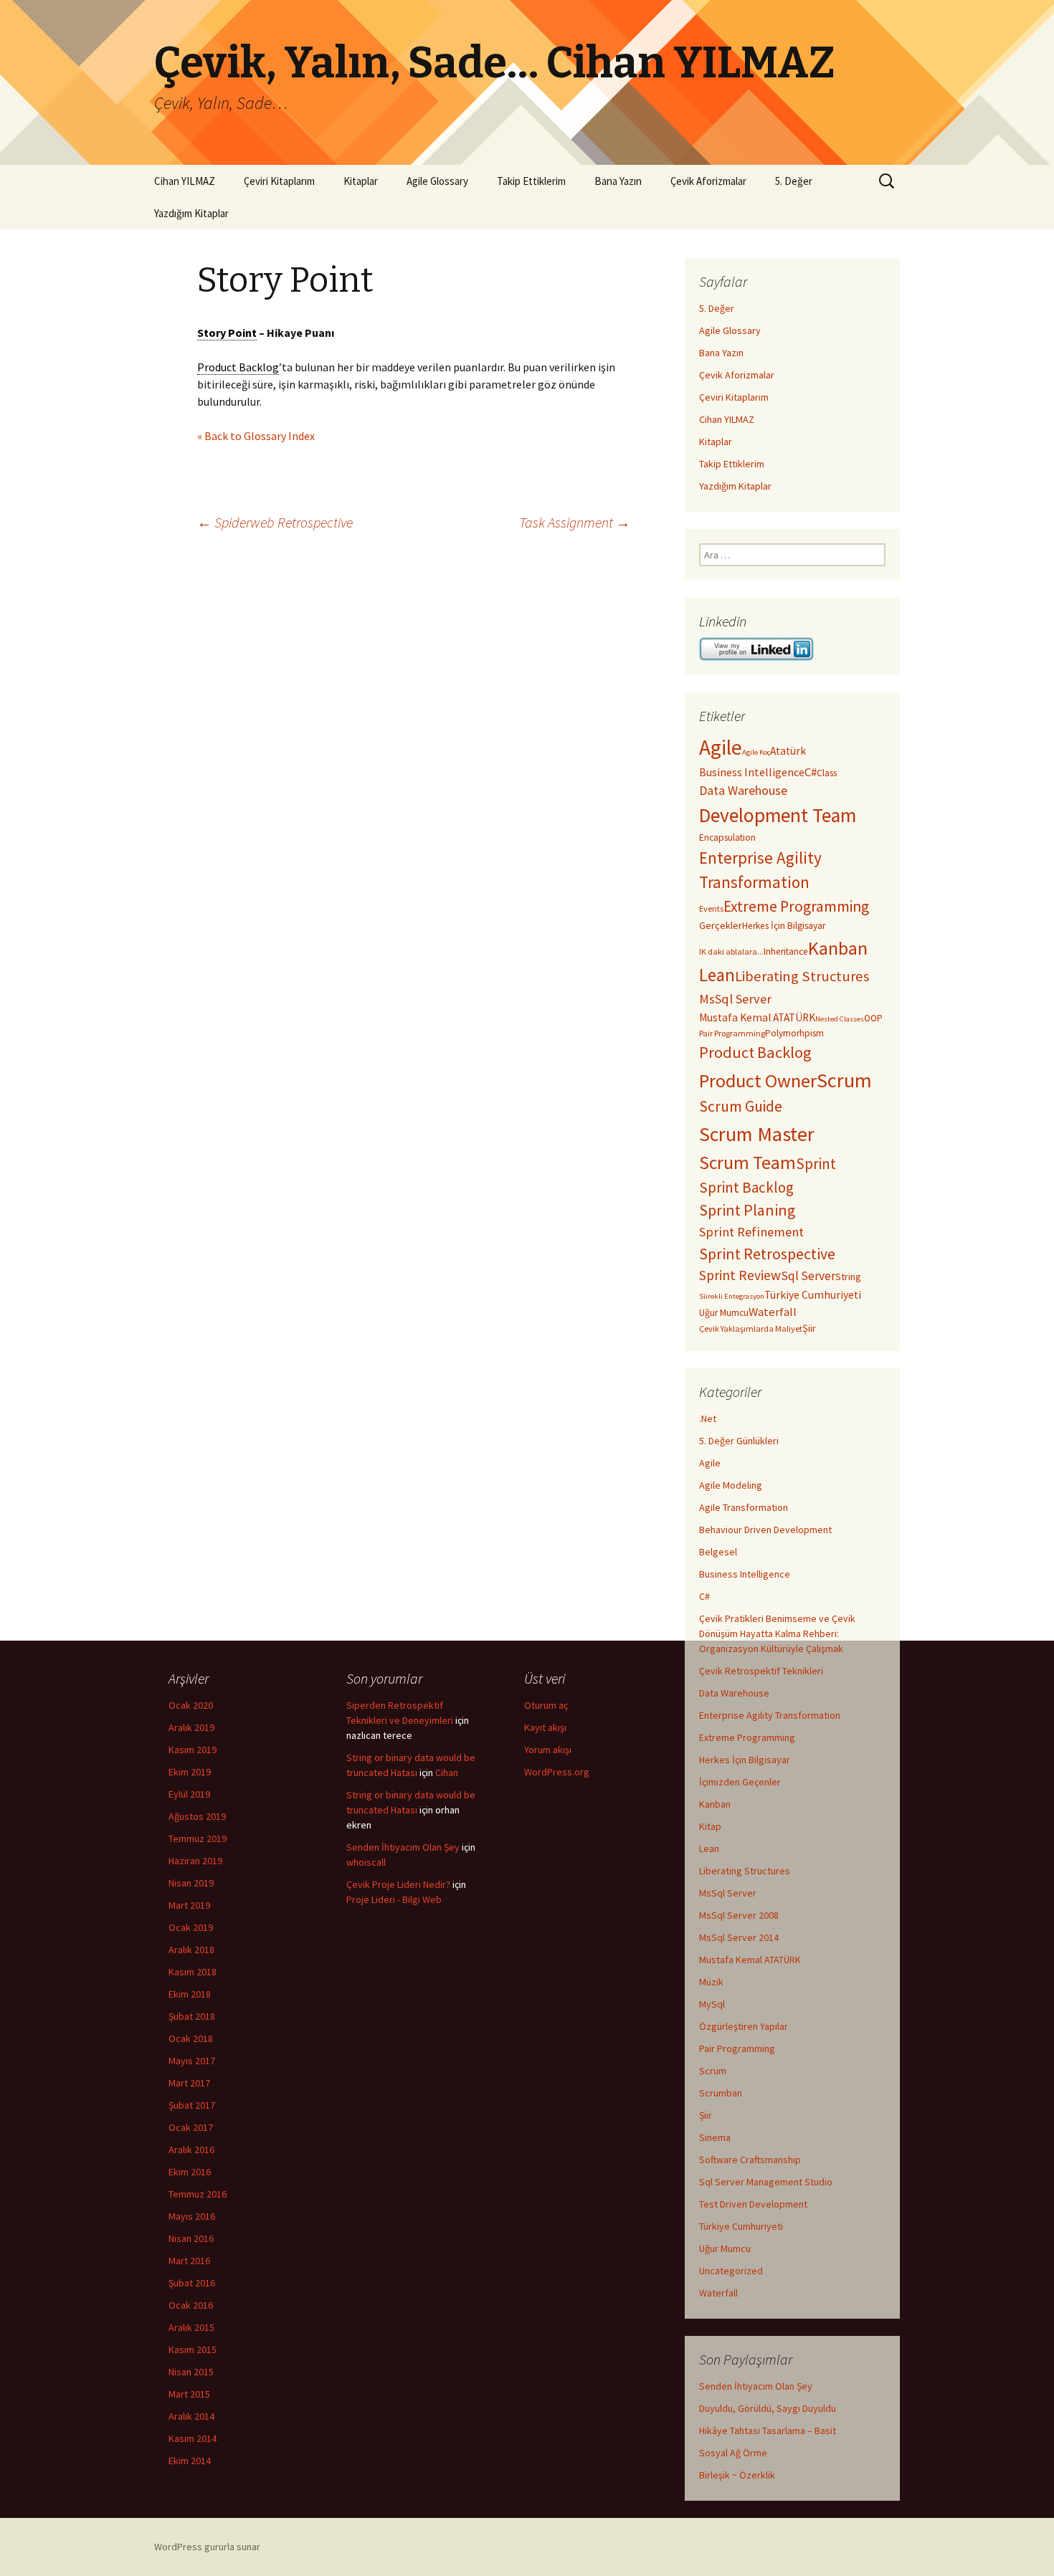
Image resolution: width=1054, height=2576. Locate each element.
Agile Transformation (744, 1507)
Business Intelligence (752, 772)
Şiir (809, 1328)
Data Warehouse (743, 790)
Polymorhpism (794, 1033)
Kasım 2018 (193, 1972)
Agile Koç (756, 752)
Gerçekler (721, 925)
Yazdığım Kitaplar (191, 213)
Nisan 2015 (191, 2372)
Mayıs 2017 (192, 2061)
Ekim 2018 (190, 1994)
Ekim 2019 (190, 1772)
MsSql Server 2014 (739, 1937)
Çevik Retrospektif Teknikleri (761, 1671)
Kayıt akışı (545, 1727)
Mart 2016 (189, 2261)
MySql (712, 2004)
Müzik (711, 1982)
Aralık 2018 (191, 1950)
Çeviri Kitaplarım (279, 181)
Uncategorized (731, 2271)
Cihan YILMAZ (185, 181)
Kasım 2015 (193, 2350)
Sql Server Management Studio (766, 2182)
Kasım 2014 (193, 2438)
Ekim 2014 (190, 2461)
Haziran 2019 (195, 1861)
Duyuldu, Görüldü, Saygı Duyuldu (768, 2408)
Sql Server (808, 1276)
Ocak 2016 (191, 2305)
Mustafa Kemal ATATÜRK (757, 1017)
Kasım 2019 (193, 1750)
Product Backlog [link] (238, 367)
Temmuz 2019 (198, 1838)
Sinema (715, 2137)
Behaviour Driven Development (765, 1530)
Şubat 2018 (192, 2016)
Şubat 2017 (192, 2105)
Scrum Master (757, 1134)
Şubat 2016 (192, 2283)
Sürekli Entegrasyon (732, 1296)
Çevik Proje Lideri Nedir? (398, 1884)
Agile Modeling (731, 1485)
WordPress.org (557, 1772)
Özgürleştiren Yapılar (744, 2026)
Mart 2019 (189, 1905)
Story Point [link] (227, 333)
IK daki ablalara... (731, 951)
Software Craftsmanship (750, 2160)
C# (811, 772)
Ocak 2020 (191, 1705)
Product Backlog (755, 1052)
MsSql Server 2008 (739, 1915)
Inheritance (786, 951)
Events (711, 908)
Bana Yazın (618, 181)
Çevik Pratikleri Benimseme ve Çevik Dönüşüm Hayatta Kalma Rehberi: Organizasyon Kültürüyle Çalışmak (777, 1633)
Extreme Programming (796, 906)
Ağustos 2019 (197, 1816)
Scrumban (721, 2093)
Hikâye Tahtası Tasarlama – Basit (768, 2430)
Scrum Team (747, 1163)
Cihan (447, 1773)
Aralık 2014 (191, 2416)
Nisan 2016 (191, 2238)
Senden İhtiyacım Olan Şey (756, 2386)
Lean (717, 975)
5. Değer (794, 181)
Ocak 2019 (191, 1927)
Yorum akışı (548, 1750)
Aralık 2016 (191, 2150)
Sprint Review (740, 1275)
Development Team (778, 815)
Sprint (816, 1164)
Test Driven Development (753, 2204)
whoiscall (366, 1862)
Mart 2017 (189, 2083)
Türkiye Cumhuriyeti (813, 1295)
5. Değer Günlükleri (739, 1441)
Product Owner (758, 1081)
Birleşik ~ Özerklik (737, 2475)
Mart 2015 (189, 2394)
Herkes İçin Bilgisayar (784, 926)
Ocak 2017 (191, 2127)
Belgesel (718, 1552)
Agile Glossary (437, 181)
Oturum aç (546, 1705)
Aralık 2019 (191, 1727)
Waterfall (773, 1312)
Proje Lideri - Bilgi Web (394, 1899)
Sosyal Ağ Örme (733, 2453)
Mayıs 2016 (192, 2216)
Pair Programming (732, 1033)
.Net (708, 1418)
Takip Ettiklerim (531, 181)
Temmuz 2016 (198, 2194)
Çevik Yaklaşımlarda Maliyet (751, 1328)
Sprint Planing (747, 1210)
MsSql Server (735, 999)
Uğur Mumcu (724, 1313)
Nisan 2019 (191, 1883)
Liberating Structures (802, 976)
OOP (873, 1018)
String (848, 1277)
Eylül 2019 (189, 1794)
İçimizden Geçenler (740, 1782)
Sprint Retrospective (767, 1254)
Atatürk (788, 751)
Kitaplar (361, 181)
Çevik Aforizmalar (708, 181)
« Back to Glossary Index (256, 436)
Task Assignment (575, 522)
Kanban (838, 948)
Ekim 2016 (190, 2172)
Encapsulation (727, 838)
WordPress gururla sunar (207, 2547)
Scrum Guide (741, 1106)
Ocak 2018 (191, 2038)
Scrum (844, 1080)
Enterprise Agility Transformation (770, 1715)
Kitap (710, 1826)
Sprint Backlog (746, 1187)
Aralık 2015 (191, 2327)
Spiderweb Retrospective (275, 522)
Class (827, 773)
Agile (721, 747)
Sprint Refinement (751, 1232)
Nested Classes (840, 1019)
